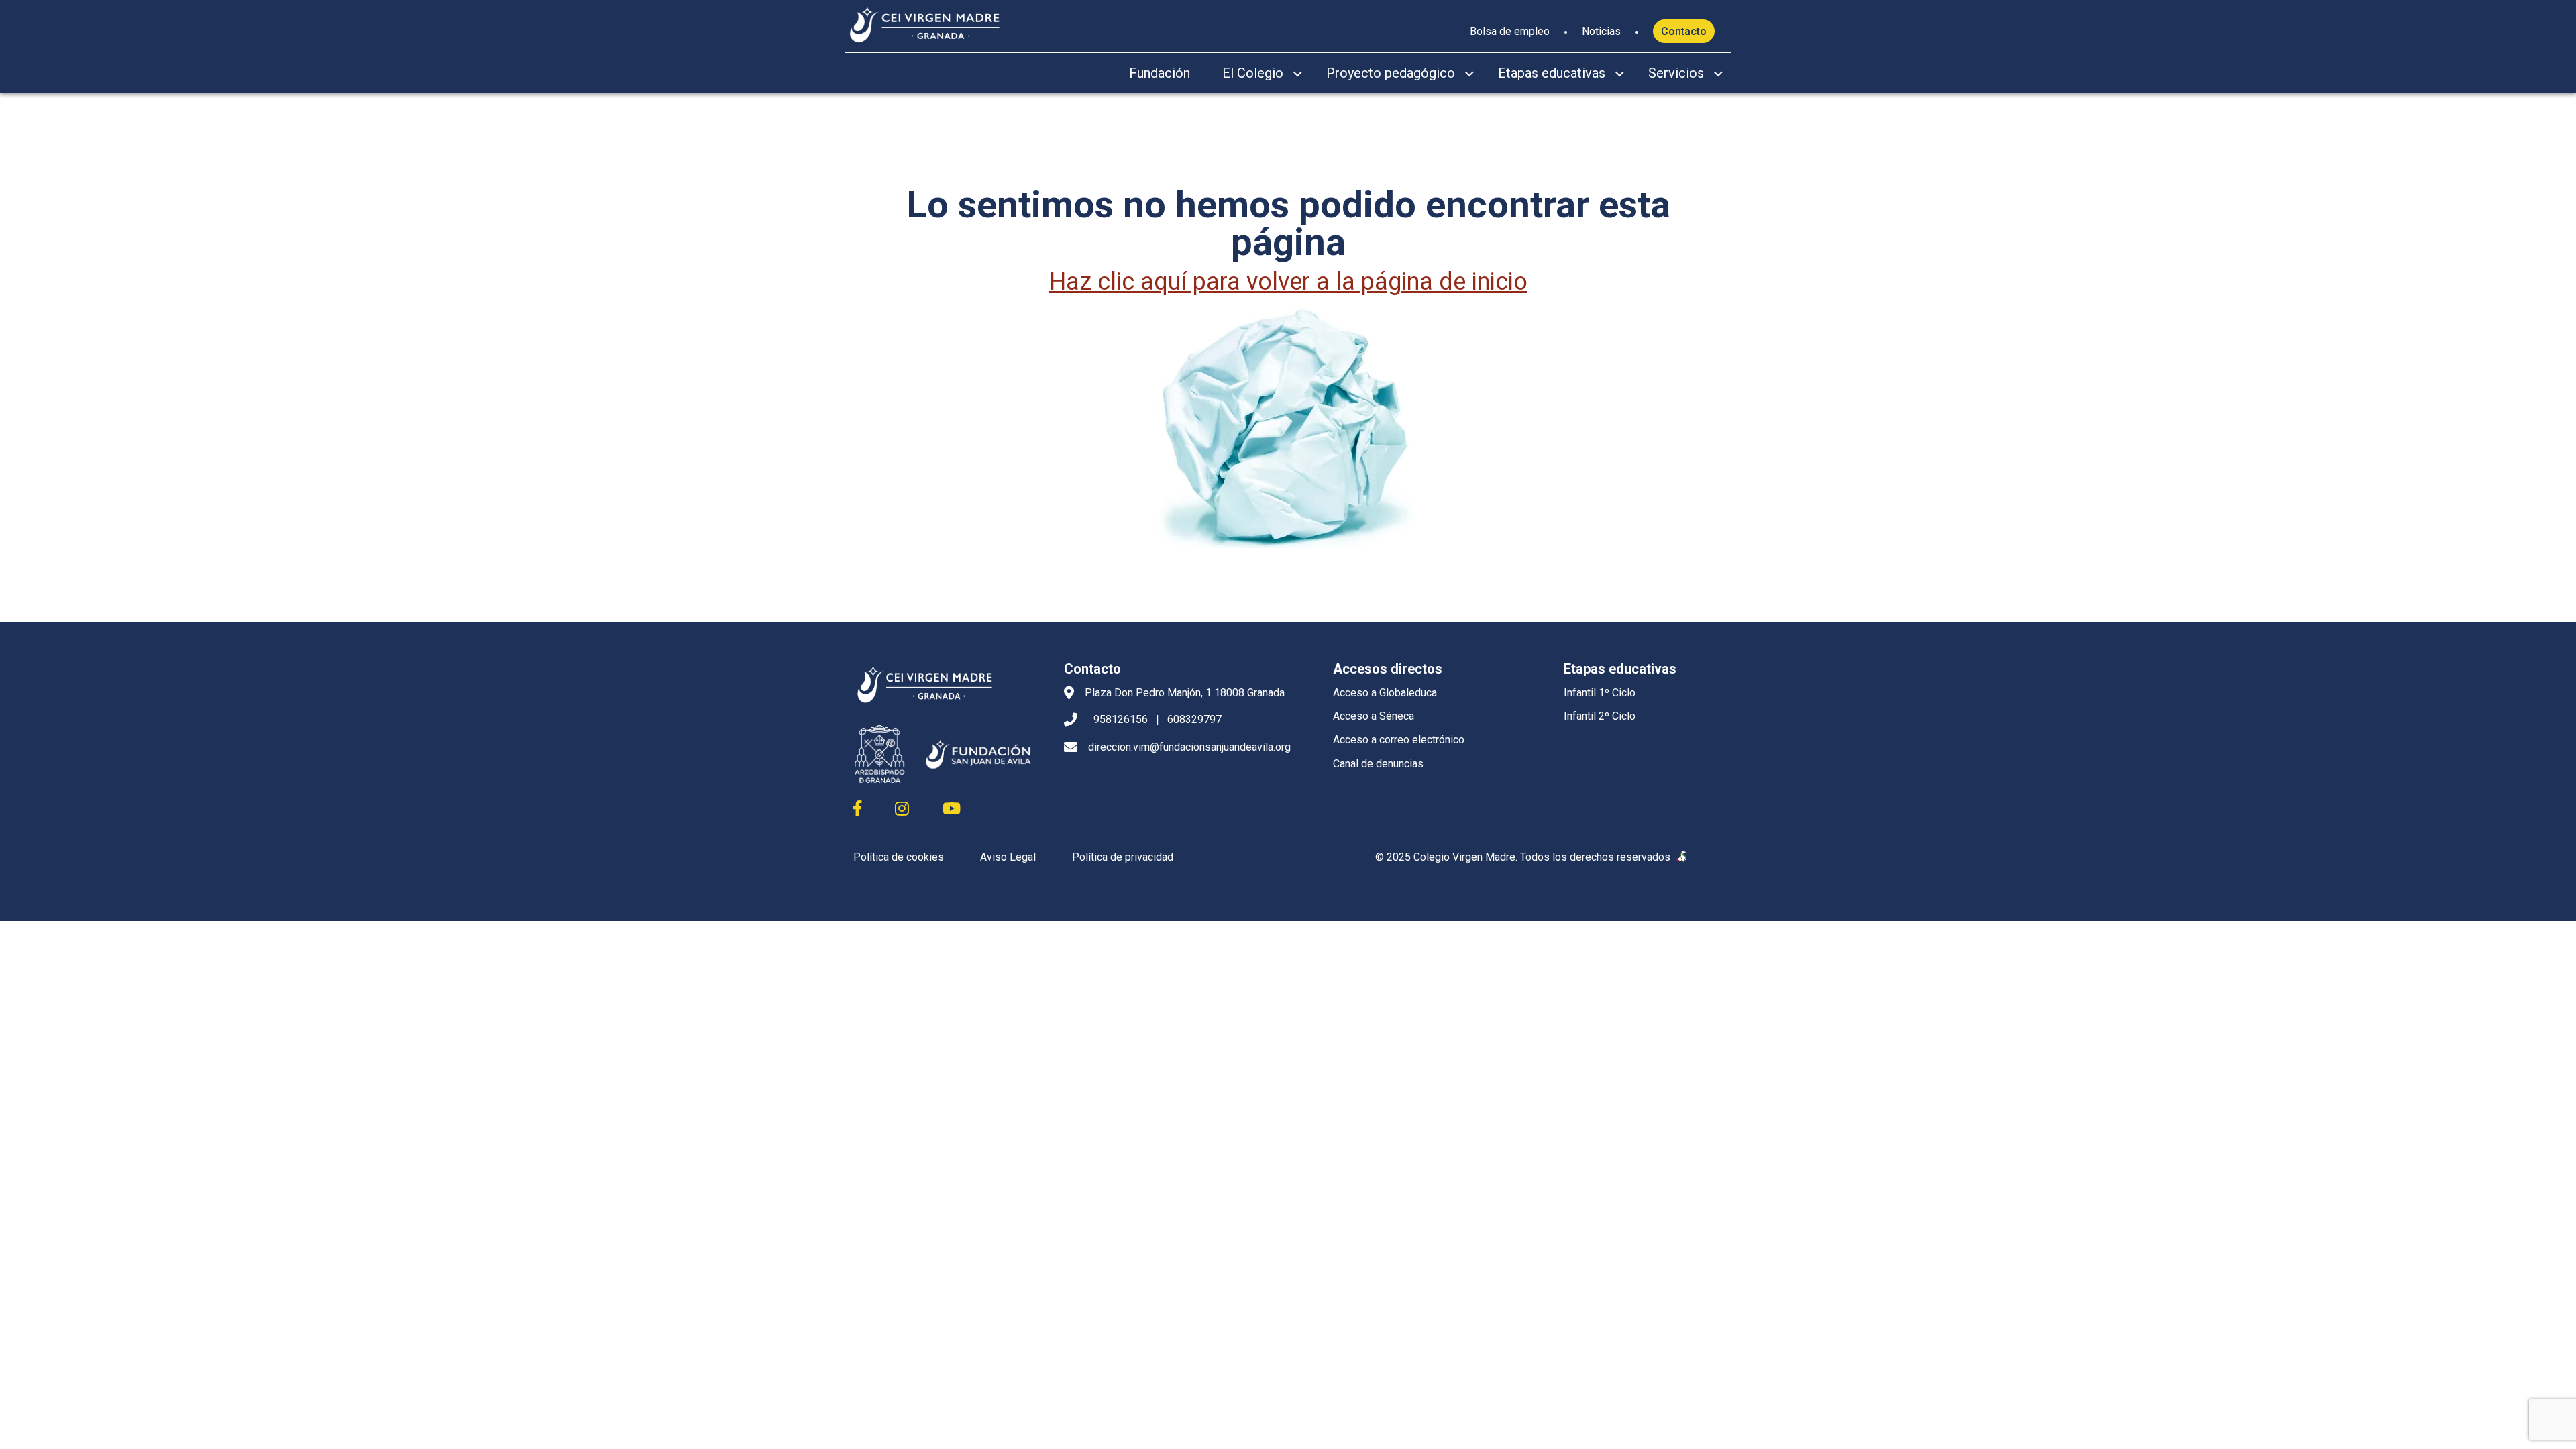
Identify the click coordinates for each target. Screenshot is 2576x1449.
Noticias (1601, 31)
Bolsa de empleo (1510, 31)
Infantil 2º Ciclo (1600, 716)
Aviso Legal (1008, 857)
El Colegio (1253, 73)
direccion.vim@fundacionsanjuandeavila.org (1189, 747)
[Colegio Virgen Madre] (925, 23)
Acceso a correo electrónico (1399, 740)
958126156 (1121, 719)
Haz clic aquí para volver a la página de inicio (1288, 282)
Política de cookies (899, 857)
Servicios (1676, 73)
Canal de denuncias (1378, 764)
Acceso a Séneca (1374, 716)
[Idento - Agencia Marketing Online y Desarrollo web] (1682, 857)
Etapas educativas (1552, 73)
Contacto (1684, 31)
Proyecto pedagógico (1391, 73)
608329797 (1194, 719)
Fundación (1160, 73)
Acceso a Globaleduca (1385, 693)
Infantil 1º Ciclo (1600, 693)
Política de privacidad (1123, 857)
